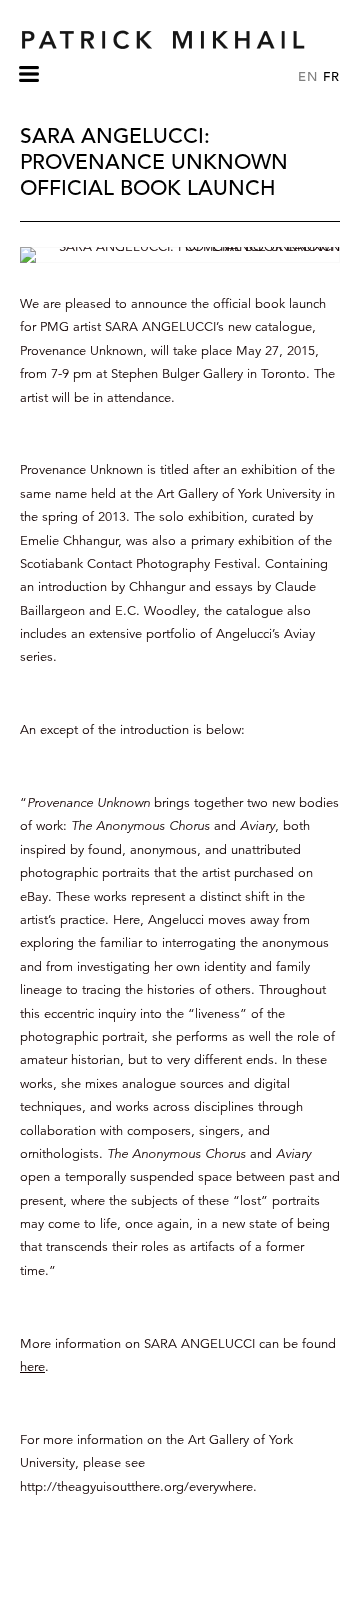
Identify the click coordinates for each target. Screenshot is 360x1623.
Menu (29, 83)
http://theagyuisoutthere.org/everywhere (136, 1487)
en (308, 76)
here (32, 1367)
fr (331, 76)
